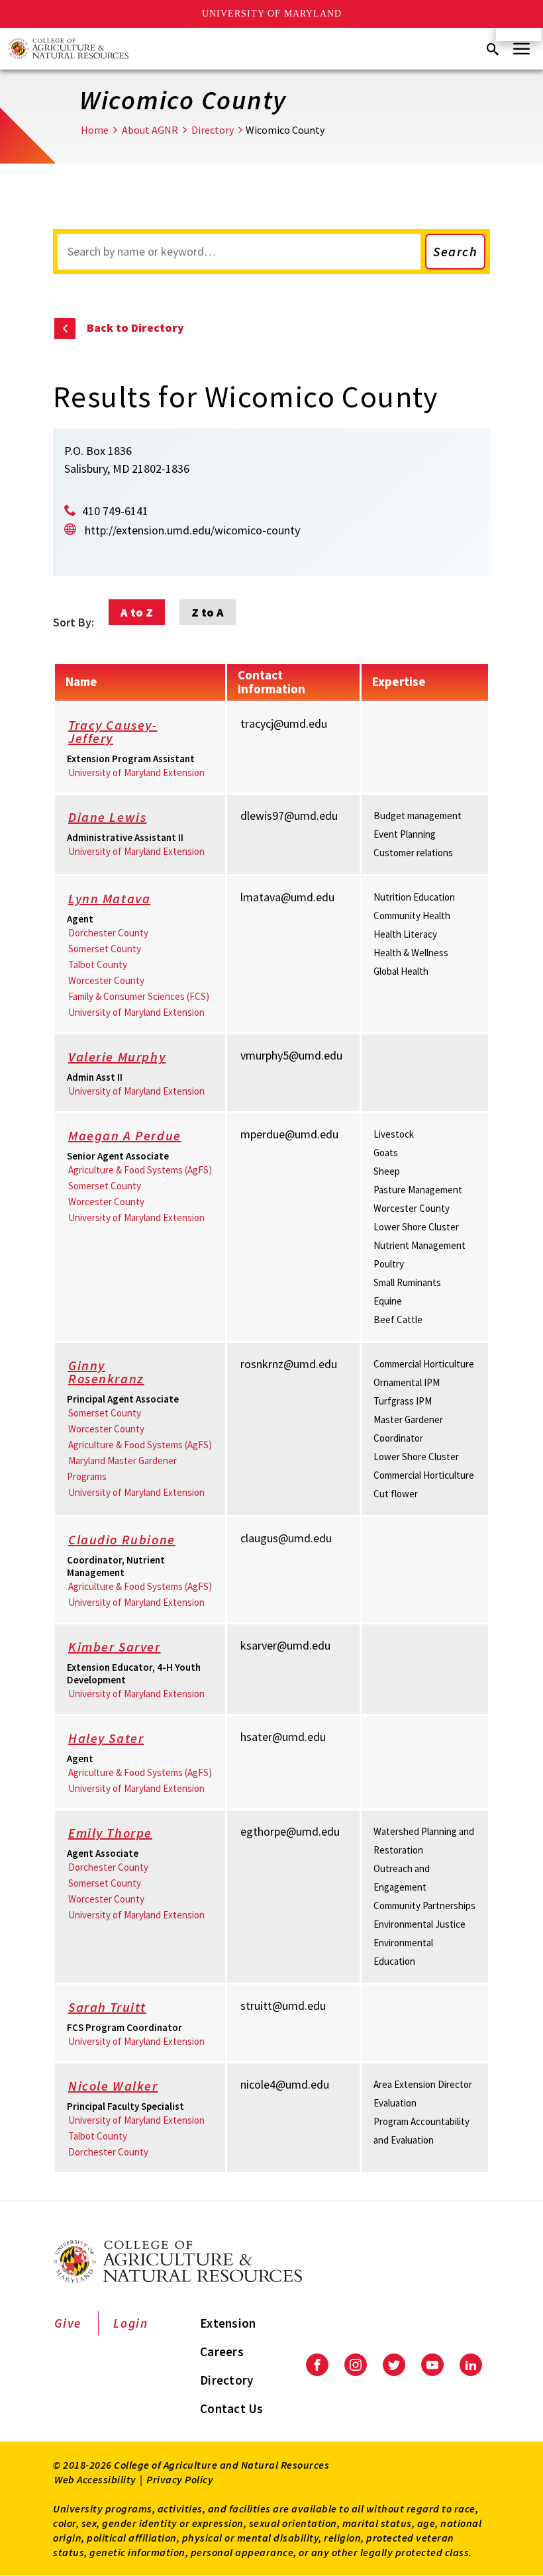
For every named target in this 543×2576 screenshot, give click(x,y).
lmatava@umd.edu (287, 897)
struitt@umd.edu (283, 2006)
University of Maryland (272, 14)
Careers (222, 2352)
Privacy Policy (180, 2479)
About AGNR (150, 130)
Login (131, 2323)
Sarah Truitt (107, 2007)
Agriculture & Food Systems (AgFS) (140, 1170)
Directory (213, 130)
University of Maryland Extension (136, 772)
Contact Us (232, 2408)
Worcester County (106, 980)
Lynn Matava (109, 898)
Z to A (208, 612)
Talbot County (98, 965)
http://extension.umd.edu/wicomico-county (192, 530)
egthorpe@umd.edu (290, 1831)
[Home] (68, 49)
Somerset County (105, 949)
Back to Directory (135, 327)
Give (68, 2323)
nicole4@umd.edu (285, 2084)
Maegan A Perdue (125, 1135)
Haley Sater (106, 1738)
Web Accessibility (95, 2479)
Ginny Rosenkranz (106, 1372)
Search (455, 251)
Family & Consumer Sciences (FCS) (139, 996)
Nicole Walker (113, 2086)
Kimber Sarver (115, 1647)
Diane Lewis (107, 817)
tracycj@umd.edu (284, 723)
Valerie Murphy (117, 1057)
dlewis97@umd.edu (289, 816)
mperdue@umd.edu (289, 1134)
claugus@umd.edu (286, 1538)
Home (95, 130)
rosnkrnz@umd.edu (289, 1364)
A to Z (137, 612)
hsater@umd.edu (283, 1737)
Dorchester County (108, 933)
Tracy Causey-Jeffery (113, 731)
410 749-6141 (115, 511)
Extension (228, 2323)
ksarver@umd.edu (285, 1645)
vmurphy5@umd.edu (291, 1055)
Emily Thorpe (110, 1833)
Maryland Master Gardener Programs (122, 1468)
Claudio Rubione (122, 1539)
